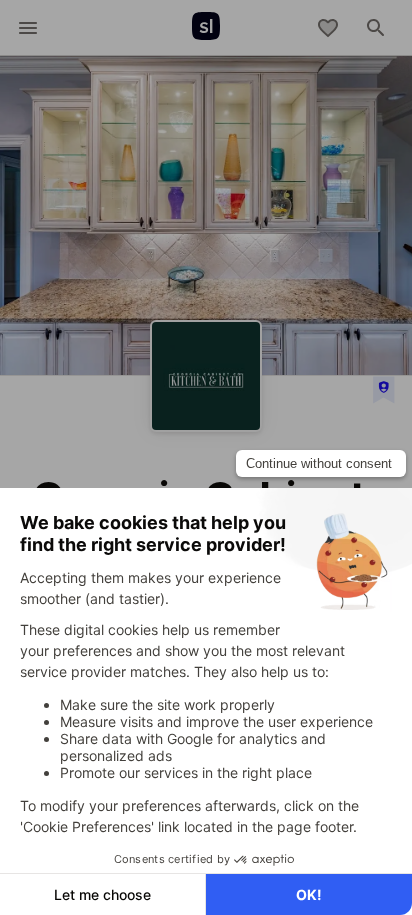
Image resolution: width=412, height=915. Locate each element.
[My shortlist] (328, 28)
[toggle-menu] (28, 28)
